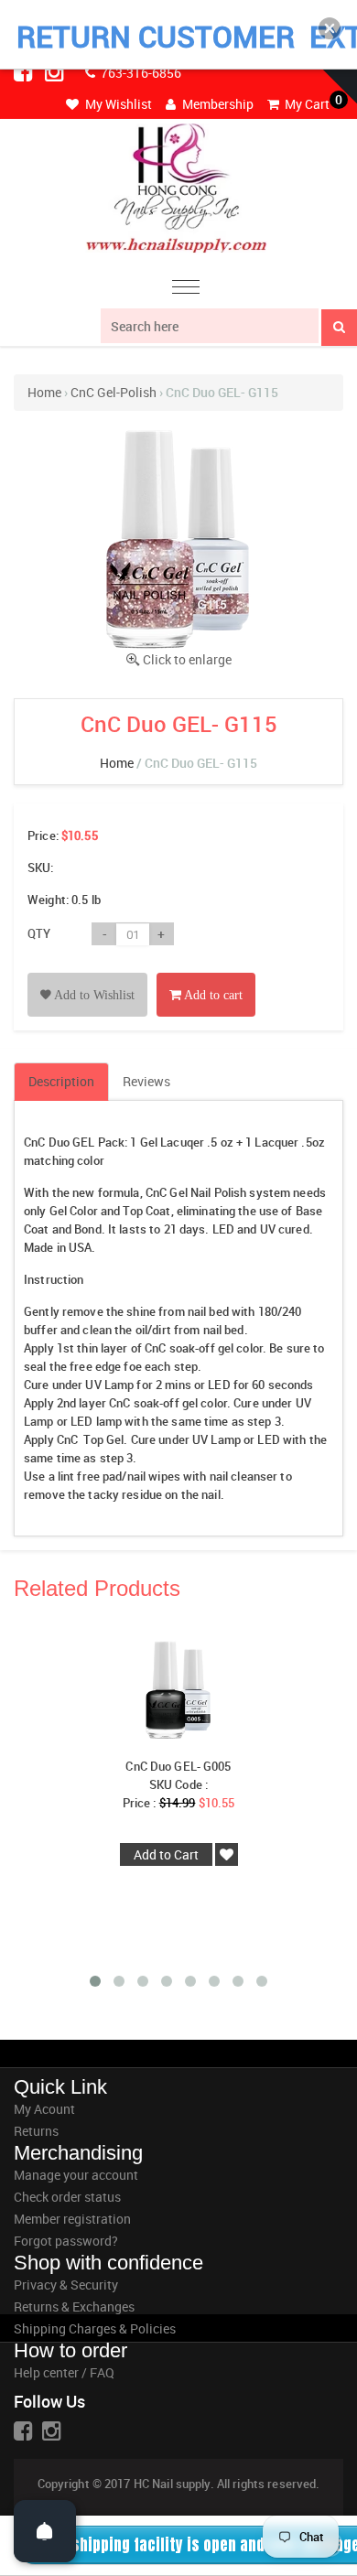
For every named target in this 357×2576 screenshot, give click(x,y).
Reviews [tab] (146, 1081)
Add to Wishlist (93, 995)
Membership (216, 104)
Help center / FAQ (64, 2372)
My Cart (306, 104)
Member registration (72, 2219)
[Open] (45, 2531)
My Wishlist (117, 104)
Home (44, 392)
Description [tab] (61, 1081)
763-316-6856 (140, 73)
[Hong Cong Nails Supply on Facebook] (25, 71)
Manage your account (76, 2175)
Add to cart (212, 995)
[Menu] (186, 290)
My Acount (44, 2109)
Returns (36, 2131)
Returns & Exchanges (74, 2307)
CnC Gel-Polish (114, 392)
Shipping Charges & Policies (95, 2328)
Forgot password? (66, 2241)
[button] (330, 28)
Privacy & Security (66, 2285)
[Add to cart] (206, 974)
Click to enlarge (187, 659)
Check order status (67, 2197)
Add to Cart (166, 1854)
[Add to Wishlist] (87, 974)
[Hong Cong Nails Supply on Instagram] (56, 71)
